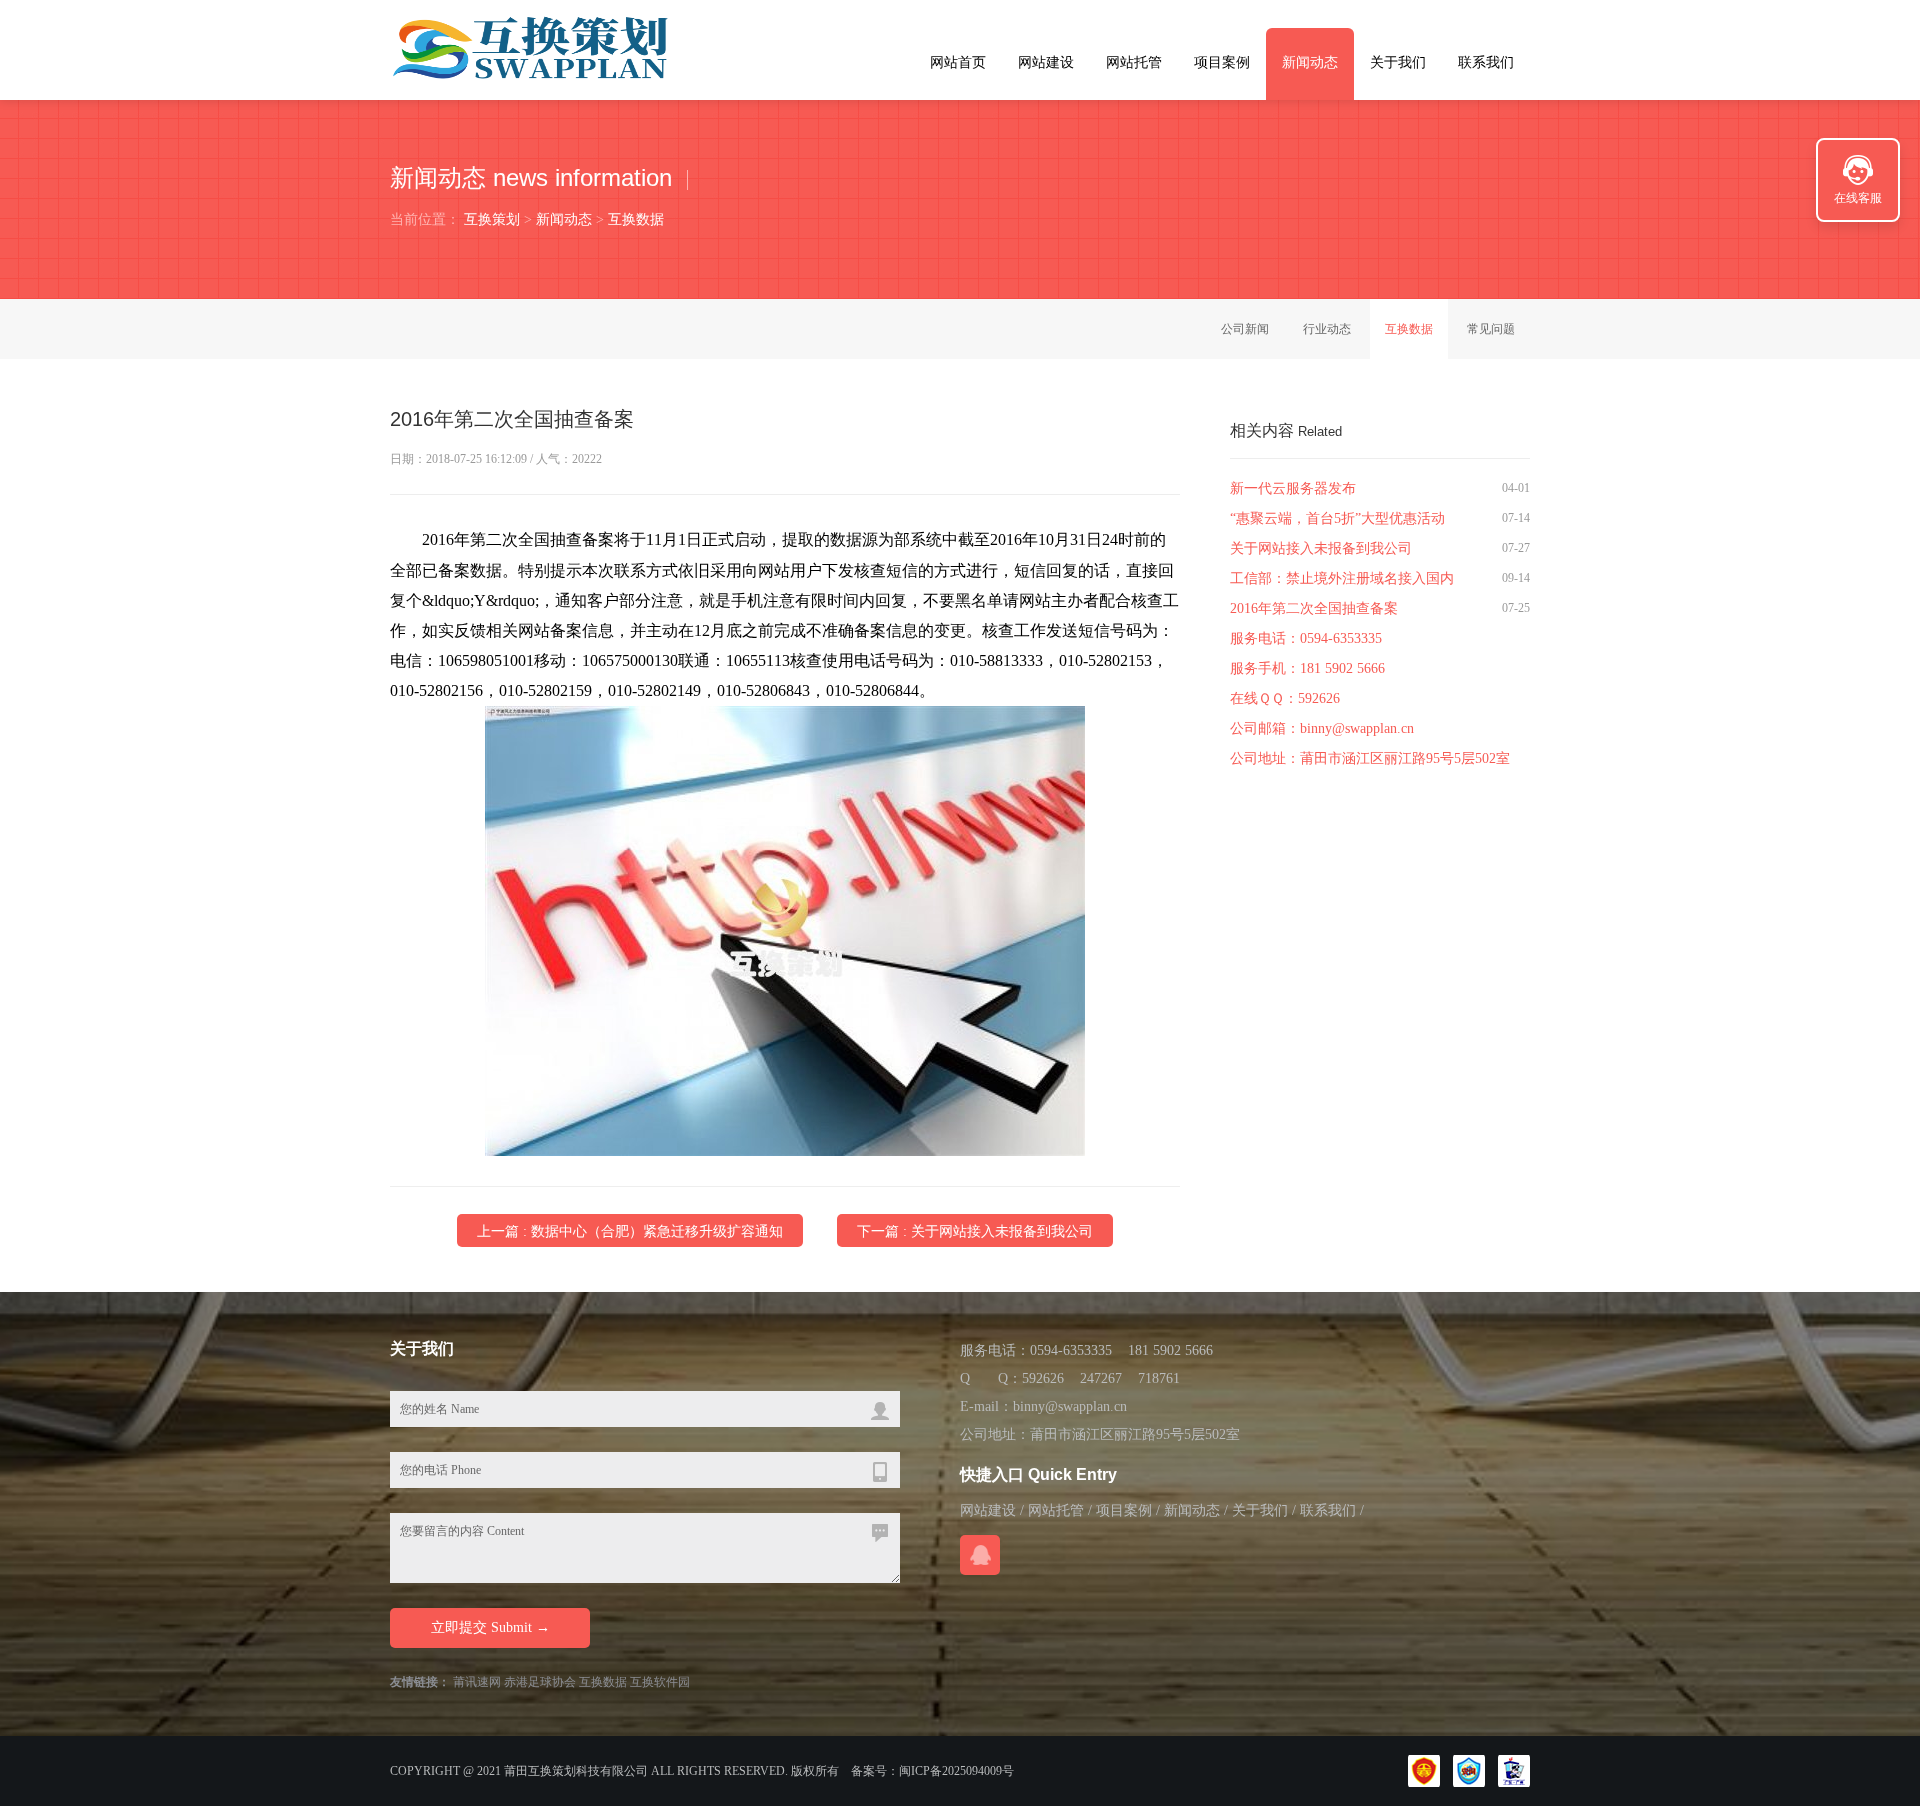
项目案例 (1222, 62)
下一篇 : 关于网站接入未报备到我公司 (975, 1231)
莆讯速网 (477, 1682)
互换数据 (636, 219)
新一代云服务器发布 (1293, 488)
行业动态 (1327, 329)
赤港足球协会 (540, 1682)
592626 (1319, 698)
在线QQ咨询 (980, 1555)
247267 (1101, 1378)
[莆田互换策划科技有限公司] (532, 49)
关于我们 (1398, 62)
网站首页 (958, 62)
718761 (1159, 1378)
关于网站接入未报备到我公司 (1321, 548)
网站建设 (1046, 62)
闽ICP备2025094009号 (956, 1771)
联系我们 (1486, 62)
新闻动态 (1310, 62)
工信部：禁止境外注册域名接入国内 (1342, 578)
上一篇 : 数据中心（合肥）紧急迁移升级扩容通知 (630, 1231)
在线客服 (1858, 198)
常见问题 (1491, 329)
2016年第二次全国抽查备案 (1314, 608)
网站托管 (1134, 62)
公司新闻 (1245, 329)
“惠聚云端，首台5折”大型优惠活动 (1337, 518)
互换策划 (492, 219)
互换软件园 (660, 1682)
